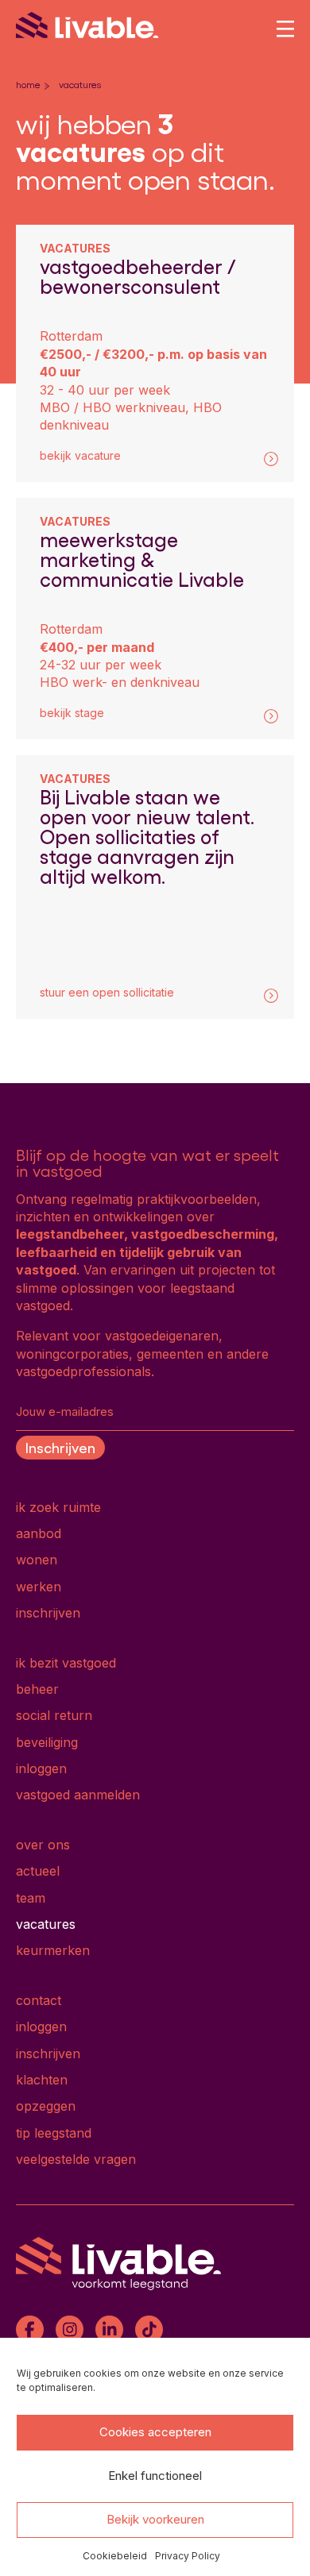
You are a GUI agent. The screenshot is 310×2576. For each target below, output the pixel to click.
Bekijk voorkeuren (155, 2519)
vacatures (46, 1924)
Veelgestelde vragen (76, 2159)
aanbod (39, 1533)
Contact (39, 2000)
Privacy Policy (188, 2556)
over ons (43, 1845)
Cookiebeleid (115, 2556)
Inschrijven (60, 1447)
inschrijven (48, 1613)
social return (54, 1715)
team (31, 1898)
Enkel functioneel (155, 2476)
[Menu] (285, 29)
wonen (37, 1560)
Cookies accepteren (155, 2432)
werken (39, 1587)
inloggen (41, 1768)
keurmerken (53, 1950)
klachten (42, 2080)
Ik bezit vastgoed (66, 1663)
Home (28, 84)
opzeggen (46, 2106)
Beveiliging (47, 1742)
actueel (38, 1871)
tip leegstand (54, 2133)
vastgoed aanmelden (78, 1795)
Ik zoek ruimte (58, 1507)
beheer (37, 1689)
